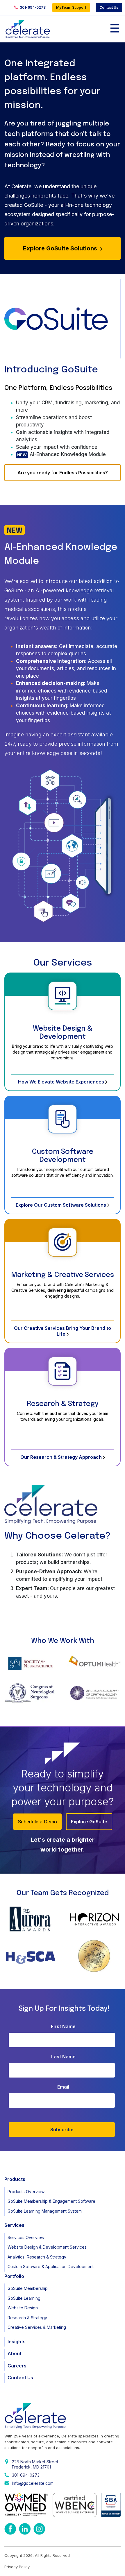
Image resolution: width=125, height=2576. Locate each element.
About (15, 2353)
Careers (17, 2366)
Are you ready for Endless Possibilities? (63, 473)
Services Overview (26, 2237)
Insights (17, 2342)
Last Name (63, 2057)
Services (14, 2225)
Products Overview (26, 2192)
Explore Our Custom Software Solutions (61, 1205)
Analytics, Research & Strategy (37, 2257)
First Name (63, 2026)
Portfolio (14, 2276)
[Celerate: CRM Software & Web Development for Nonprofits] (28, 29)
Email (63, 2087)
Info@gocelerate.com (33, 2483)
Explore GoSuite (89, 1822)
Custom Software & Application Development (51, 2266)
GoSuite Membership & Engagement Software (51, 2201)
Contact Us (109, 7)
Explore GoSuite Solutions (61, 248)
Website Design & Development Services (47, 2247)
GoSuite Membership (28, 2288)
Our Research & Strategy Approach (62, 1457)
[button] (10, 1678)
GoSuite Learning (24, 2298)
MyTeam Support (71, 7)
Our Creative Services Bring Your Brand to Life (63, 1331)
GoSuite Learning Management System (45, 2211)
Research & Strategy (63, 1404)
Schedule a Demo (37, 1822)
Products (15, 2179)
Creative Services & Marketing (37, 2327)
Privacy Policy (17, 2567)
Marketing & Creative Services (63, 1275)
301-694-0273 (32, 7)
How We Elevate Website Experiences (62, 1082)
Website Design (23, 2308)
